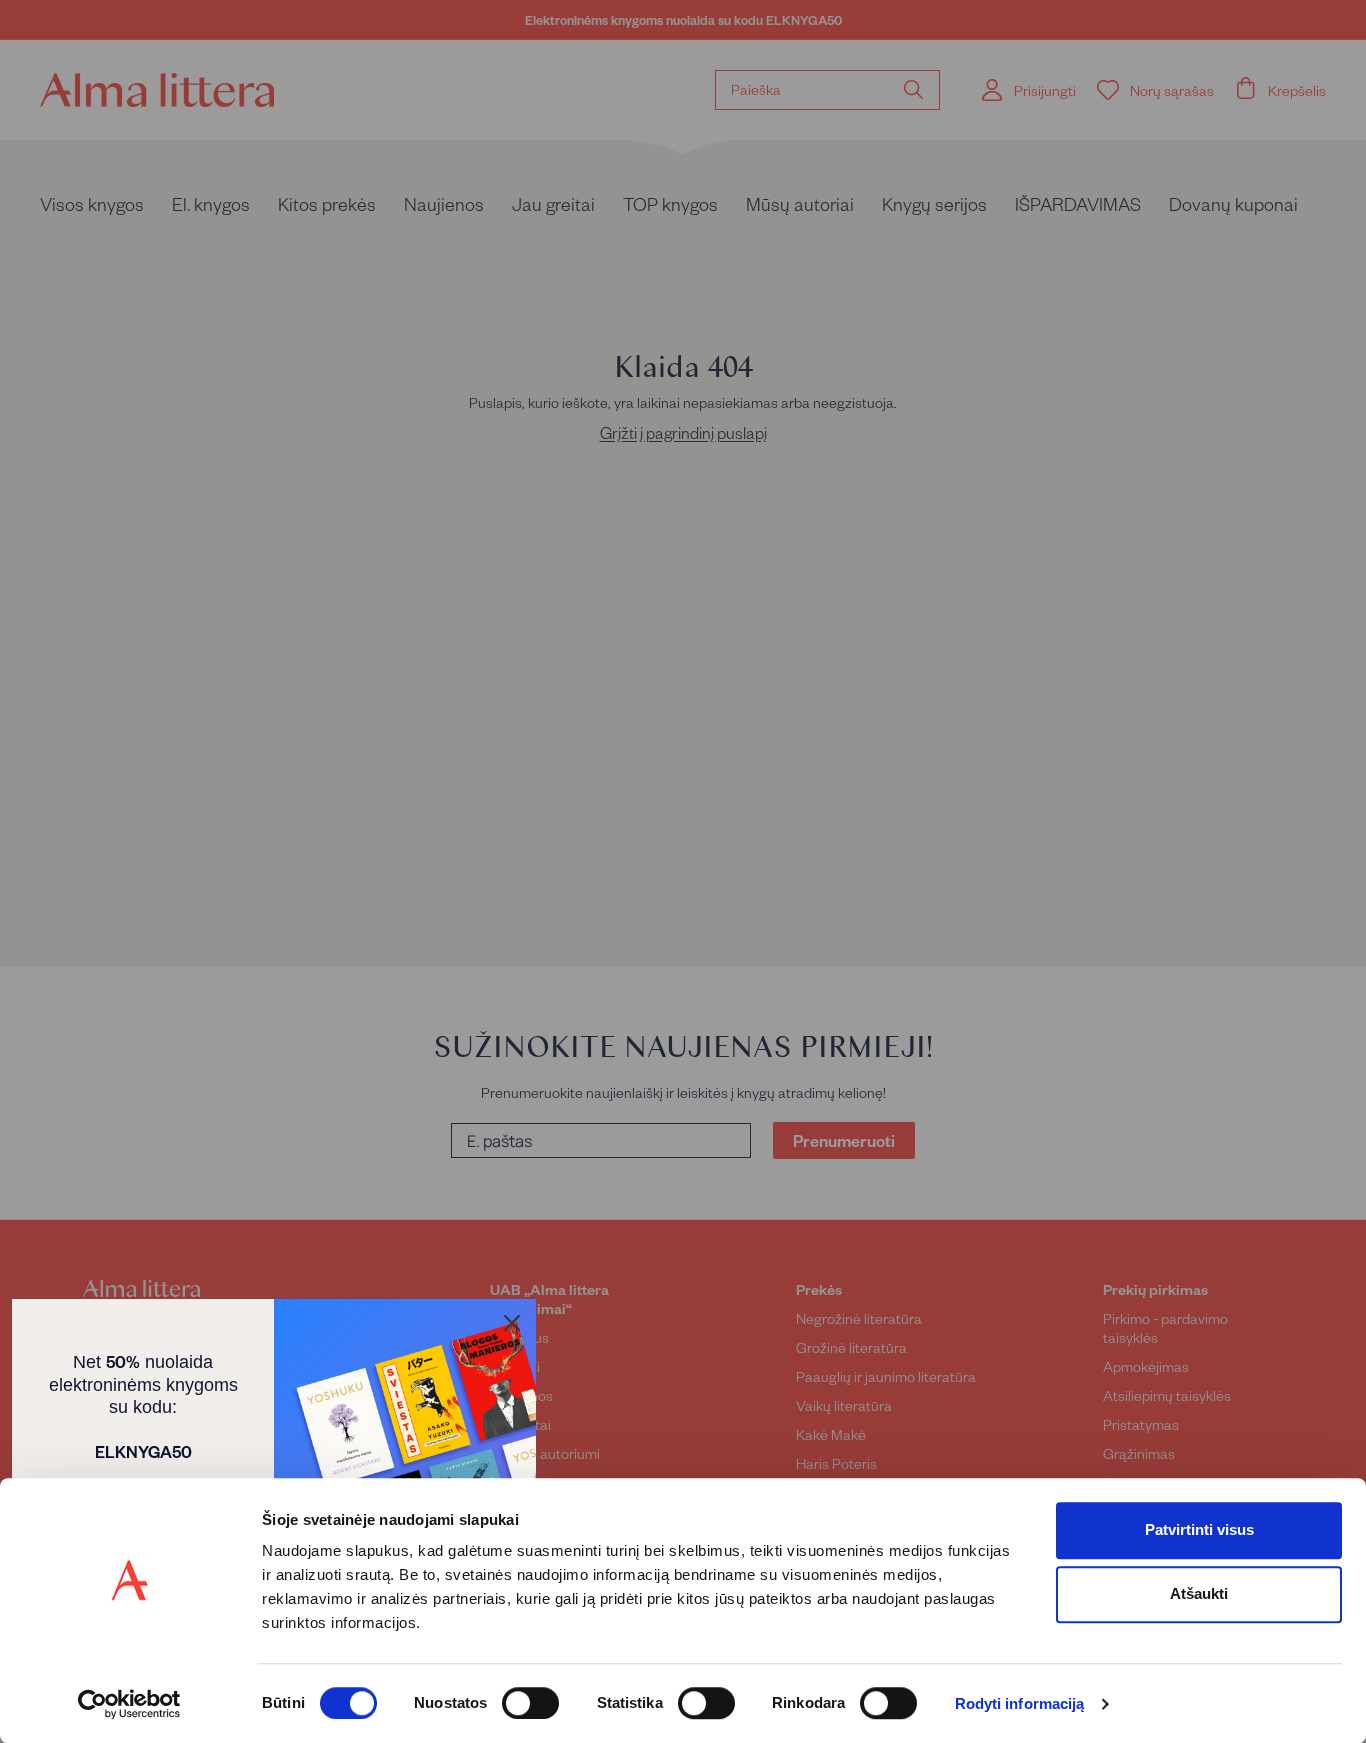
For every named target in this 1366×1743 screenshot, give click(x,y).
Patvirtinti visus (1199, 1529)
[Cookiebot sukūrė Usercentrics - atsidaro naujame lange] (129, 1704)
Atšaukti (1199, 1593)
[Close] (512, 1323)
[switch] (530, 1703)
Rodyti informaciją (1020, 1704)
